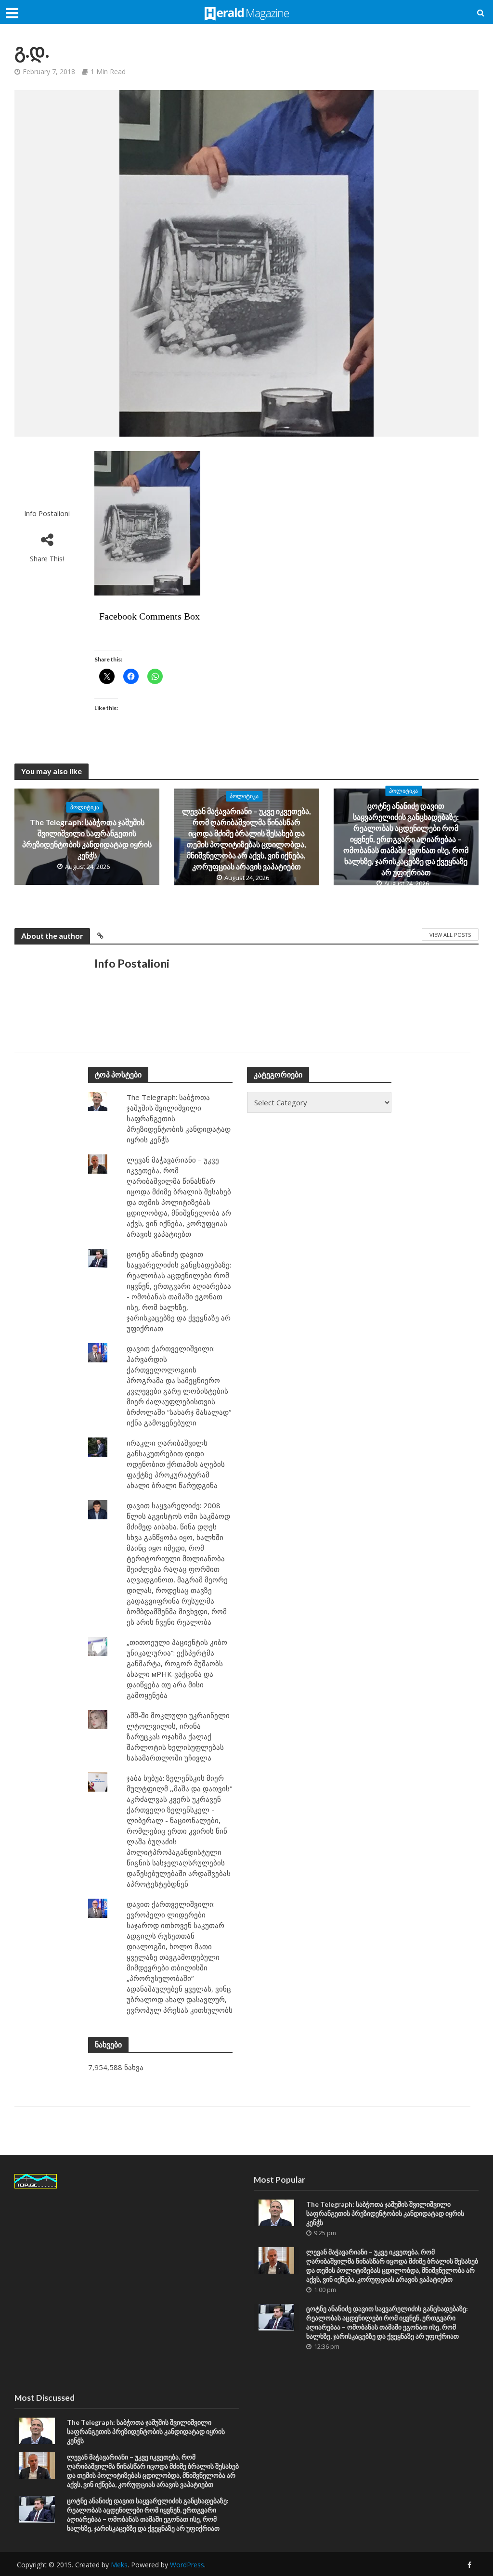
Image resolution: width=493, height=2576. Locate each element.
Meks (119, 2565)
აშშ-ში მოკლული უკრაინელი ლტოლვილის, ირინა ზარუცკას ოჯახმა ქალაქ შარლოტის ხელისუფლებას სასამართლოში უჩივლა (178, 1736)
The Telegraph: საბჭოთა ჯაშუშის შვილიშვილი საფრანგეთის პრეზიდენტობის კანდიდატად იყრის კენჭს (87, 839)
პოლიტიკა (85, 807)
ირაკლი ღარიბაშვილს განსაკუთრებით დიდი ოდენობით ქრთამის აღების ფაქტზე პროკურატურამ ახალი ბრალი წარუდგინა (176, 1464)
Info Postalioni (47, 513)
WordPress (187, 2565)
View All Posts (450, 935)
